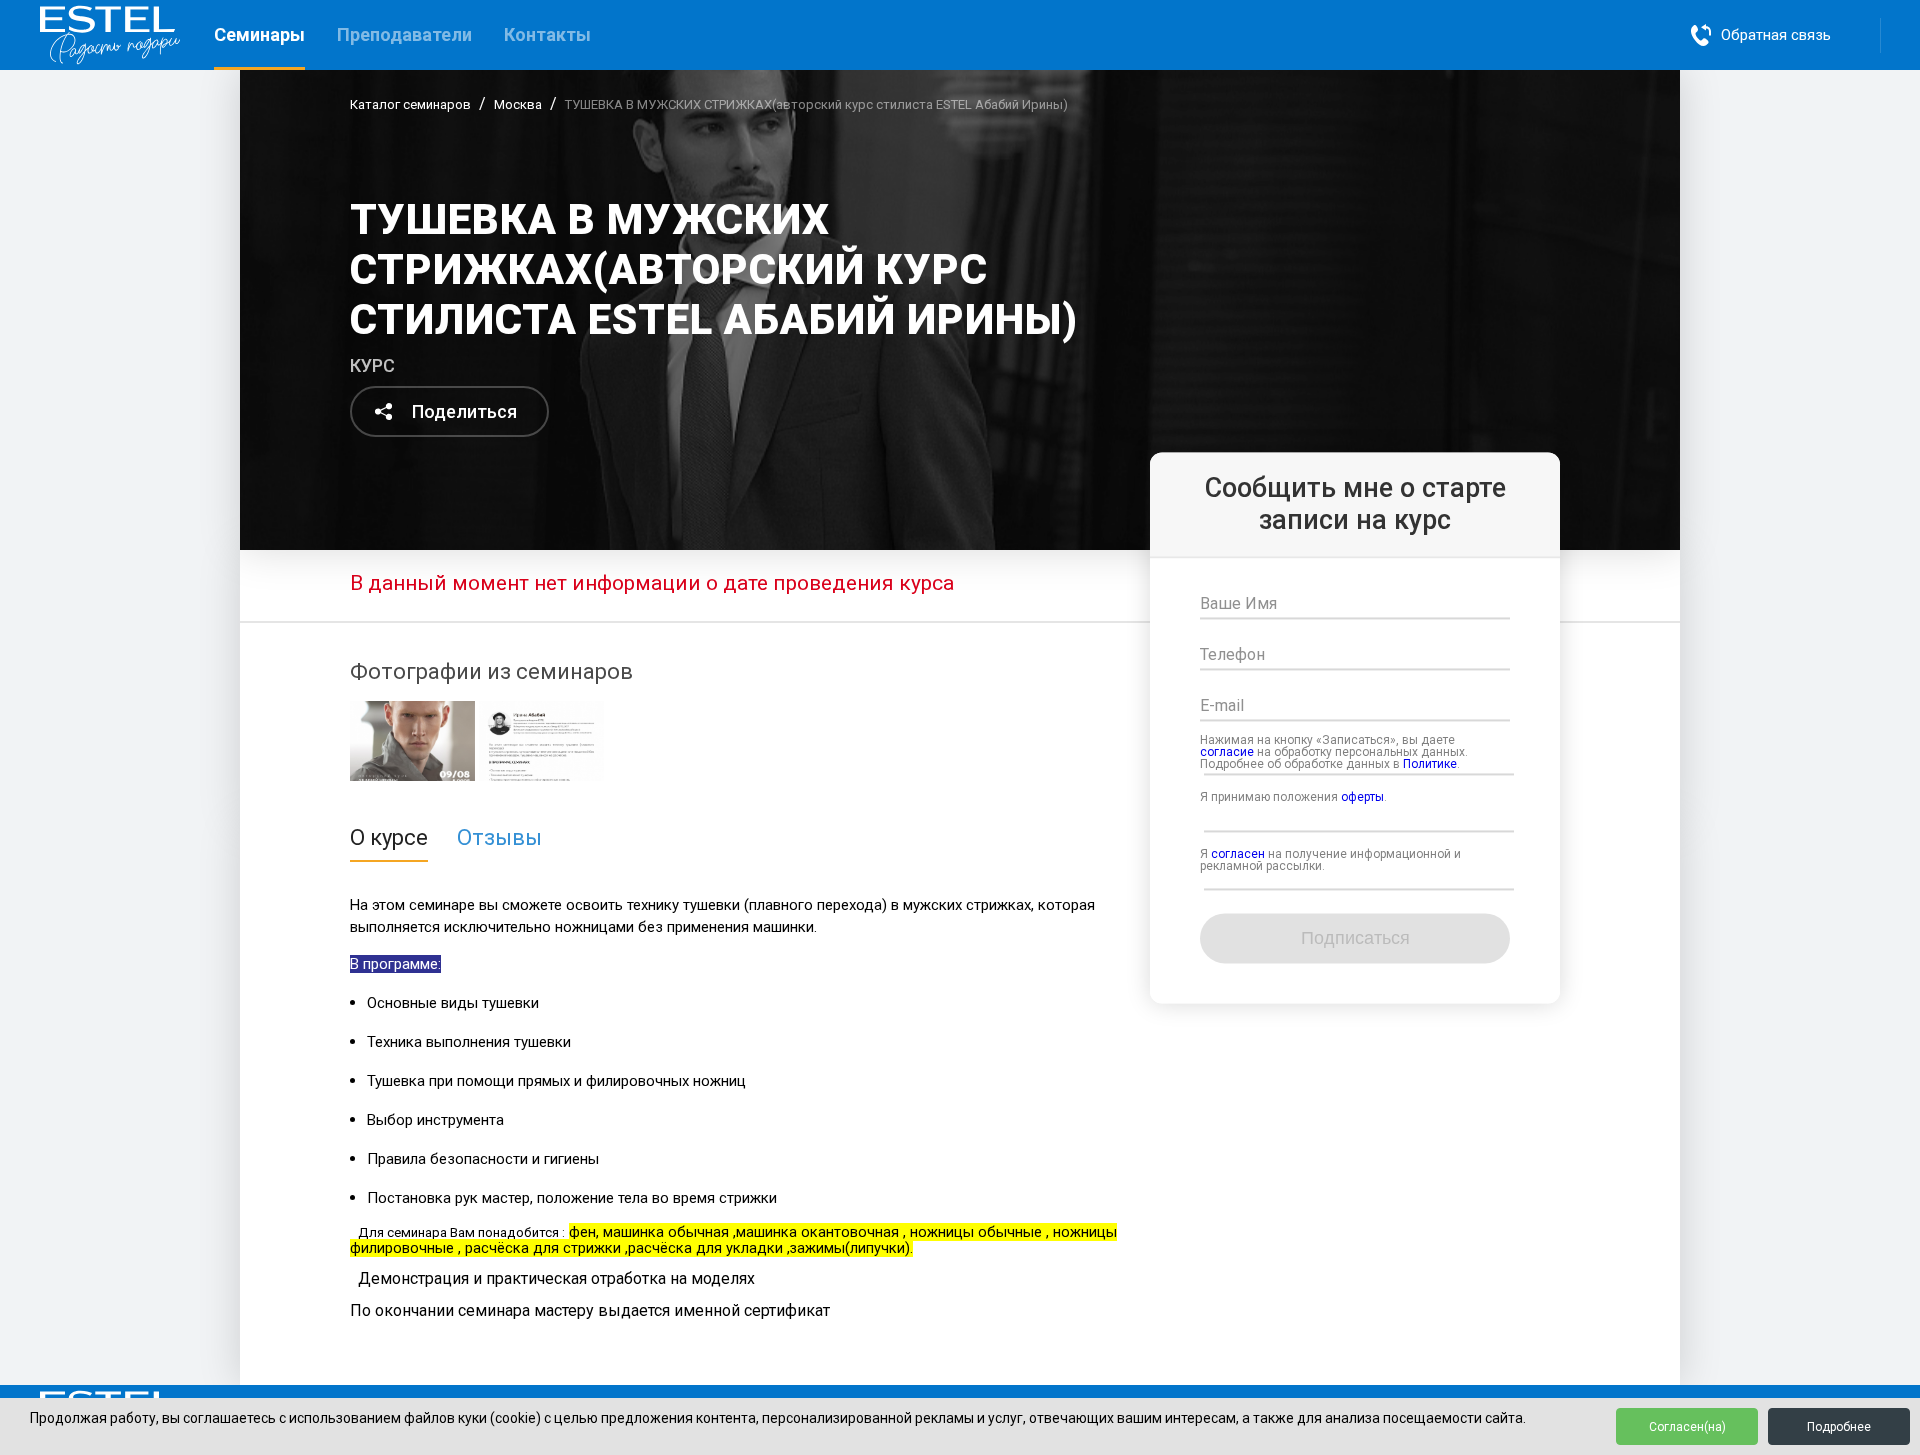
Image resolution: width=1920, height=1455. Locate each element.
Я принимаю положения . (1293, 798)
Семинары (259, 34)
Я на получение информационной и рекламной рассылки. (1330, 861)
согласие (1227, 753)
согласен (1238, 855)
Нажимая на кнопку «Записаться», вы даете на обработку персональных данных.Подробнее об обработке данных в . (1334, 753)
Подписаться (1355, 938)
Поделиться (464, 411)
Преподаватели (404, 34)
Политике (1430, 765)
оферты (1362, 798)
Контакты (547, 34)
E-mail (1222, 706)
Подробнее (1839, 1427)
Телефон (1232, 655)
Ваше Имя (1238, 604)
